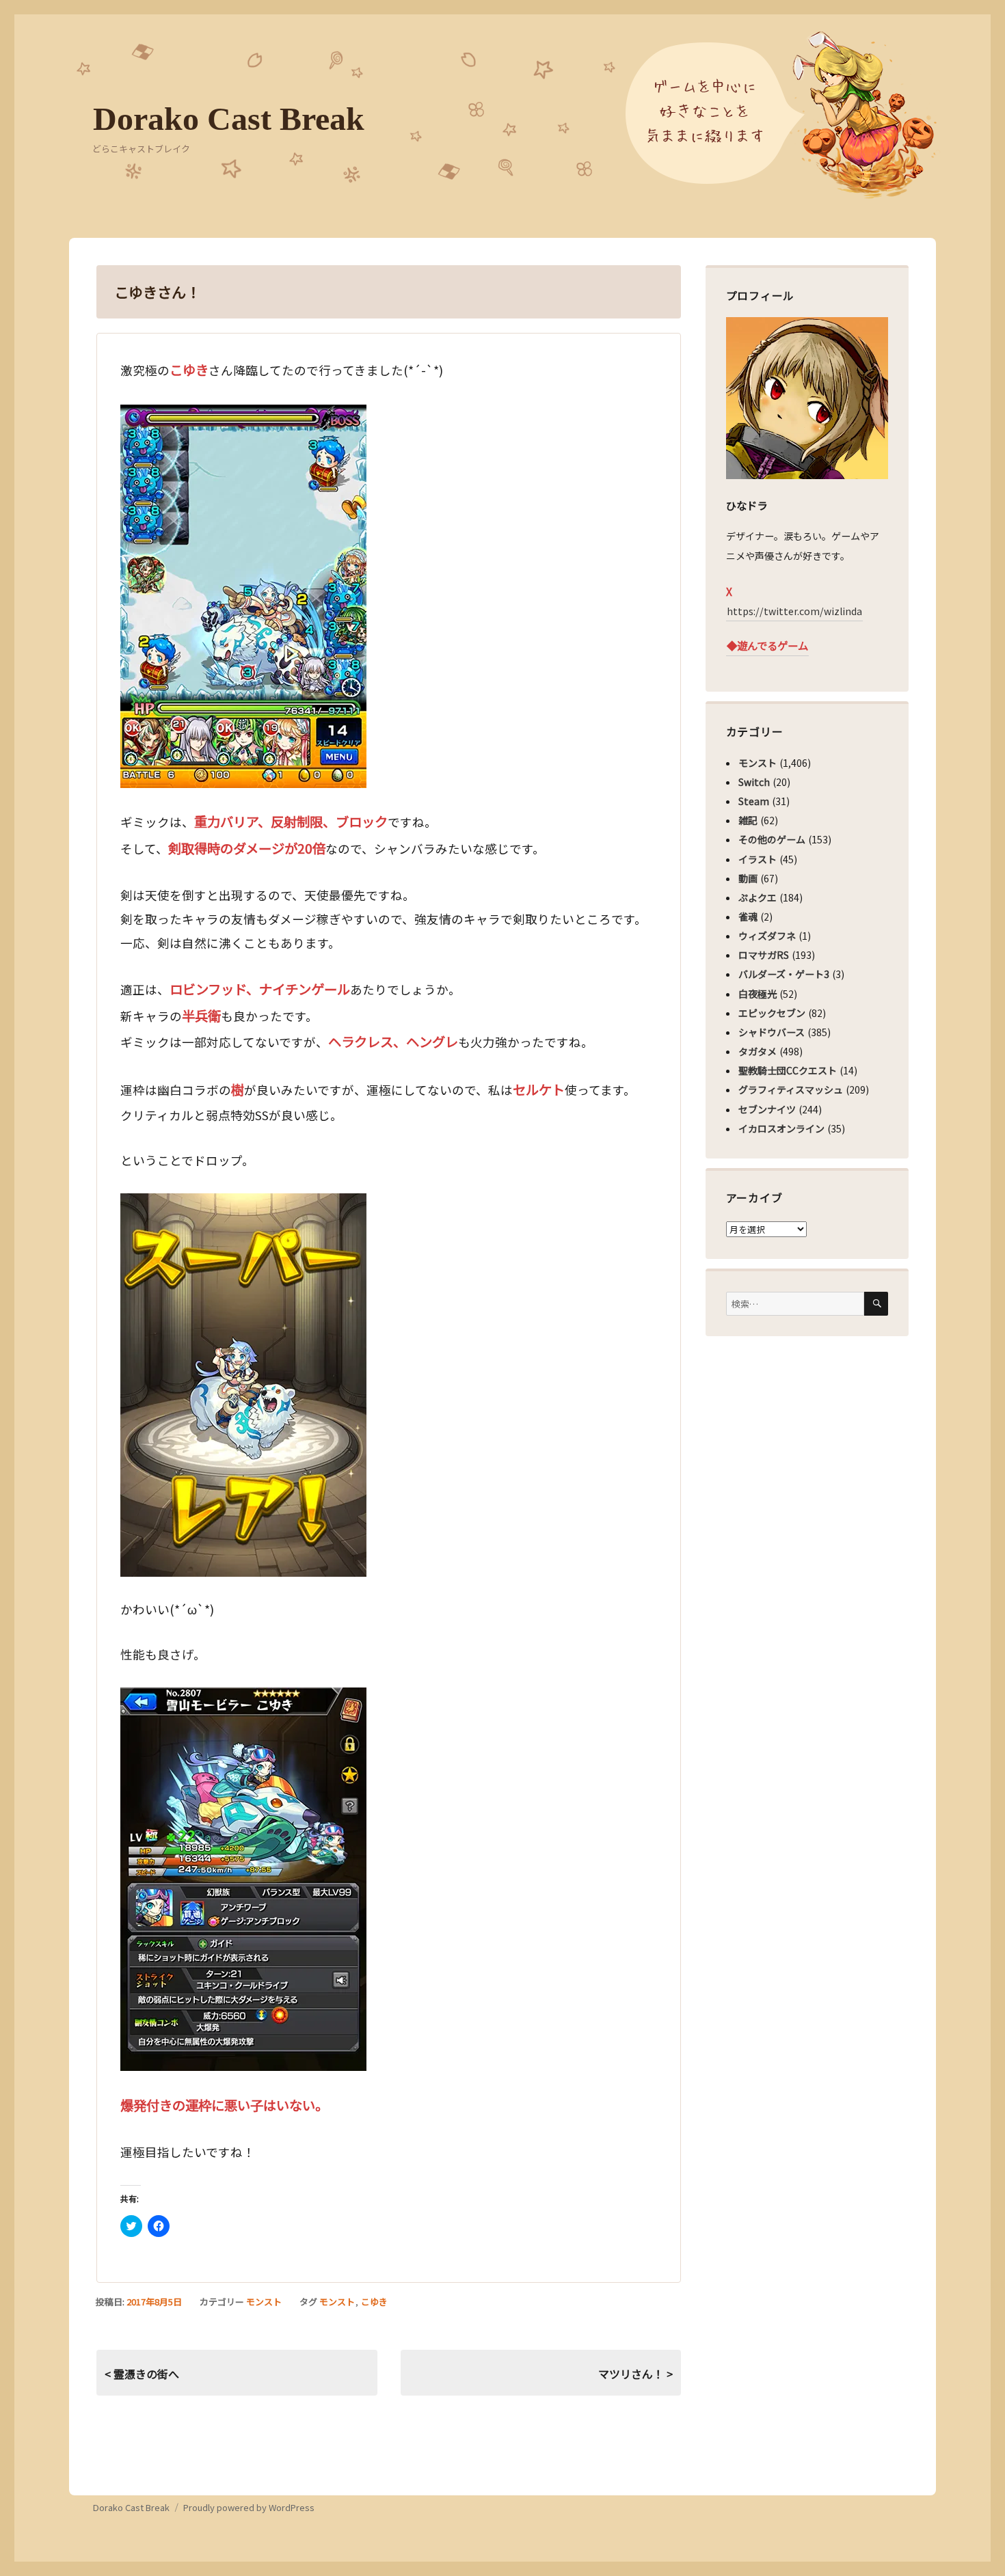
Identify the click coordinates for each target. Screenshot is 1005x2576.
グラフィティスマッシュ (791, 1089)
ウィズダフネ (767, 936)
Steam (754, 801)
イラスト (758, 859)
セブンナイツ (767, 1109)
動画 (748, 878)
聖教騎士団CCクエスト (788, 1070)
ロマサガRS (764, 955)
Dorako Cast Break (229, 119)
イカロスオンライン (781, 1128)
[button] (243, 596)
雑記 (748, 820)
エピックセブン (772, 1013)
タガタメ (758, 1051)
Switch (754, 782)
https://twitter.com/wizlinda (794, 611)
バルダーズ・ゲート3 (784, 974)
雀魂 (748, 917)
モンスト (264, 2302)
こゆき (374, 2302)
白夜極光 (758, 994)
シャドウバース (772, 1032)
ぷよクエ (758, 897)
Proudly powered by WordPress (249, 2507)
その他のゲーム (772, 839)
